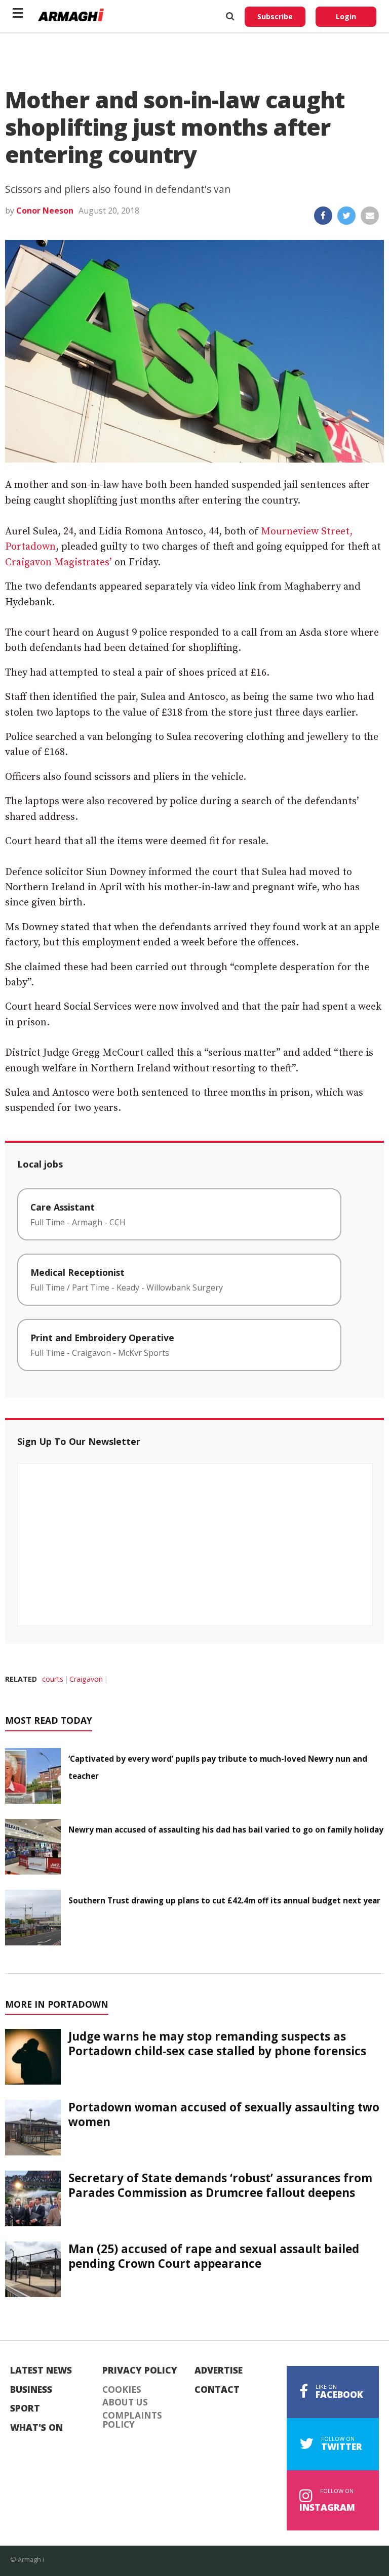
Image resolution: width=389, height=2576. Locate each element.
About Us (125, 2402)
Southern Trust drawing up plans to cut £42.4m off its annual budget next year (224, 1900)
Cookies (122, 2390)
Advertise (219, 2371)
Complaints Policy (132, 2420)
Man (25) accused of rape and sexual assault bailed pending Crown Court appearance (214, 2256)
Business (31, 2390)
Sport (25, 2408)
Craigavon (86, 1679)
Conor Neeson (45, 211)
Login (346, 16)
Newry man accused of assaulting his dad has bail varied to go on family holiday (226, 1830)
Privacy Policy (140, 2371)
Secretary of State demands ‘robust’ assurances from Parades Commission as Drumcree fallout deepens (220, 2185)
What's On (36, 2428)
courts (53, 1679)
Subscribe (275, 16)
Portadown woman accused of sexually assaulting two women (224, 2114)
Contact (217, 2390)
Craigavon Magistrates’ (59, 563)
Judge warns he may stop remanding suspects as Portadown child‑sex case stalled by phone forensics (217, 2044)
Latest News (41, 2371)
